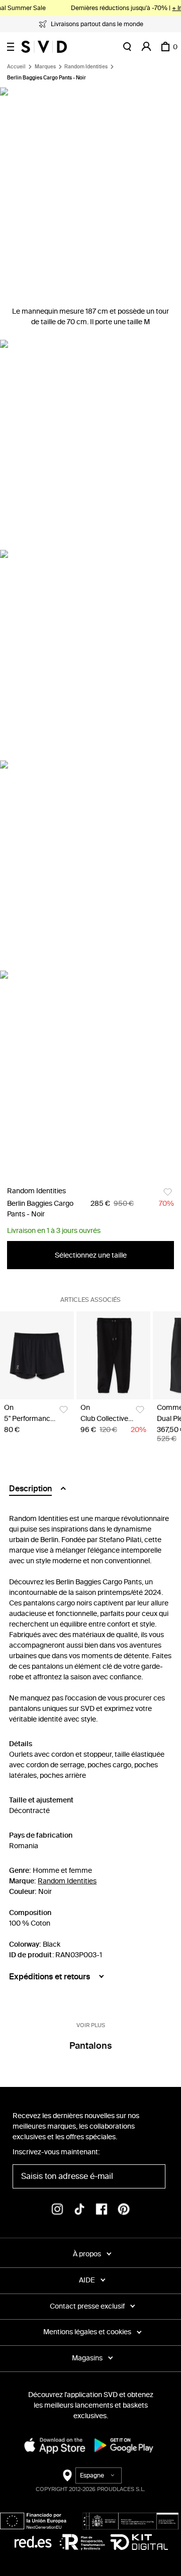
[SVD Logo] (44, 47)
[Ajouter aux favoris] (168, 1192)
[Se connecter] (146, 47)
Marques (45, 67)
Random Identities (86, 67)
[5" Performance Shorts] (37, 1355)
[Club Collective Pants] (113, 1355)
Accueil (16, 67)
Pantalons (90, 2046)
